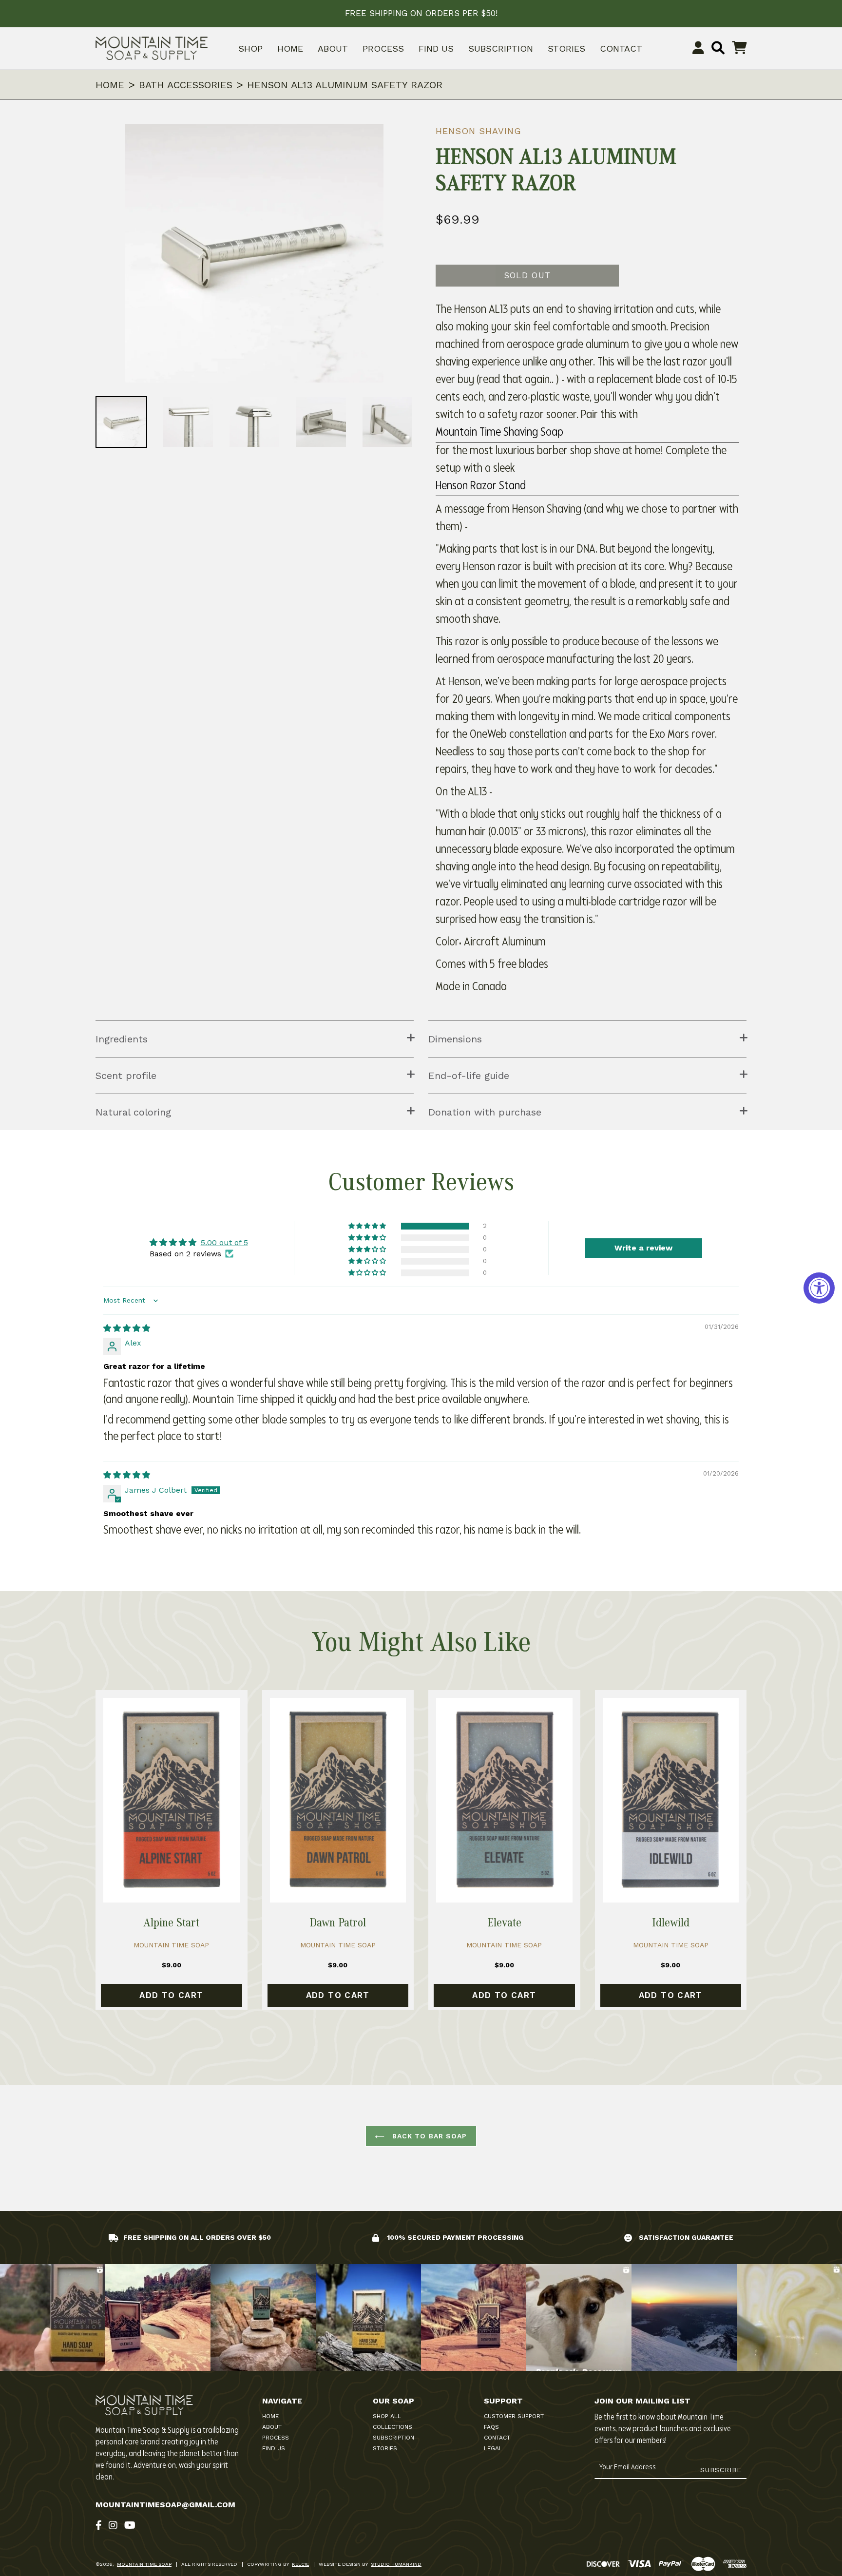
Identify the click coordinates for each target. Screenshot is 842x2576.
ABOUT (333, 48)
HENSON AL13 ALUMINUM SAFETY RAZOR (345, 85)
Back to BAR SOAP (428, 2136)
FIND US (436, 48)
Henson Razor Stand (481, 486)
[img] (127, 1328)
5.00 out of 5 (224, 1242)
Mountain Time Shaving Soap (499, 433)
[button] (368, 1226)
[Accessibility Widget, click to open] (819, 1288)
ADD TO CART (171, 1995)
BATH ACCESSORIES (186, 85)
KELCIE (300, 2564)
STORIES (566, 48)
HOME (290, 48)
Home (110, 85)
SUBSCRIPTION (501, 48)
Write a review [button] (643, 1248)
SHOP (250, 48)
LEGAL (493, 2448)
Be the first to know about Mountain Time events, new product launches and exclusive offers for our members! (663, 2429)
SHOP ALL (387, 2416)
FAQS (491, 2427)
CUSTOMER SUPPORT (514, 2416)
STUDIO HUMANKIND (396, 2564)
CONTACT (621, 48)
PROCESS (383, 48)
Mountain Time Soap (144, 2564)
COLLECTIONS (392, 2427)
